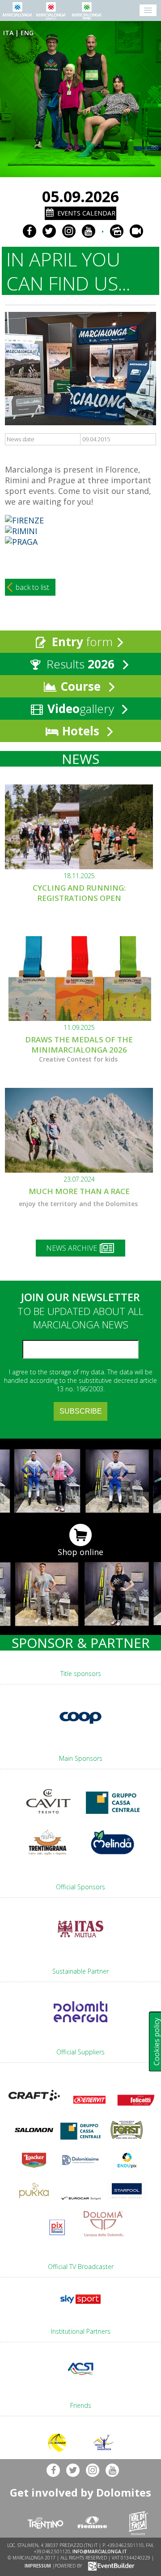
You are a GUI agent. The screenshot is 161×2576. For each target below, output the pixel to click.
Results (79, 664)
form (82, 642)
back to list (32, 587)
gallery (82, 709)
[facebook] (30, 231)
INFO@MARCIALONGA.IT (100, 2551)
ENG (27, 33)
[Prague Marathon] (21, 542)
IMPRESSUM (38, 2566)
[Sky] (80, 2306)
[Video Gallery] (136, 231)
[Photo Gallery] (117, 231)
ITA (8, 33)
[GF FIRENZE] (24, 520)
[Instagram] (69, 231)
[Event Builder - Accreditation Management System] (110, 2566)
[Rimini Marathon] (21, 531)
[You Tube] (89, 231)
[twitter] (49, 231)
